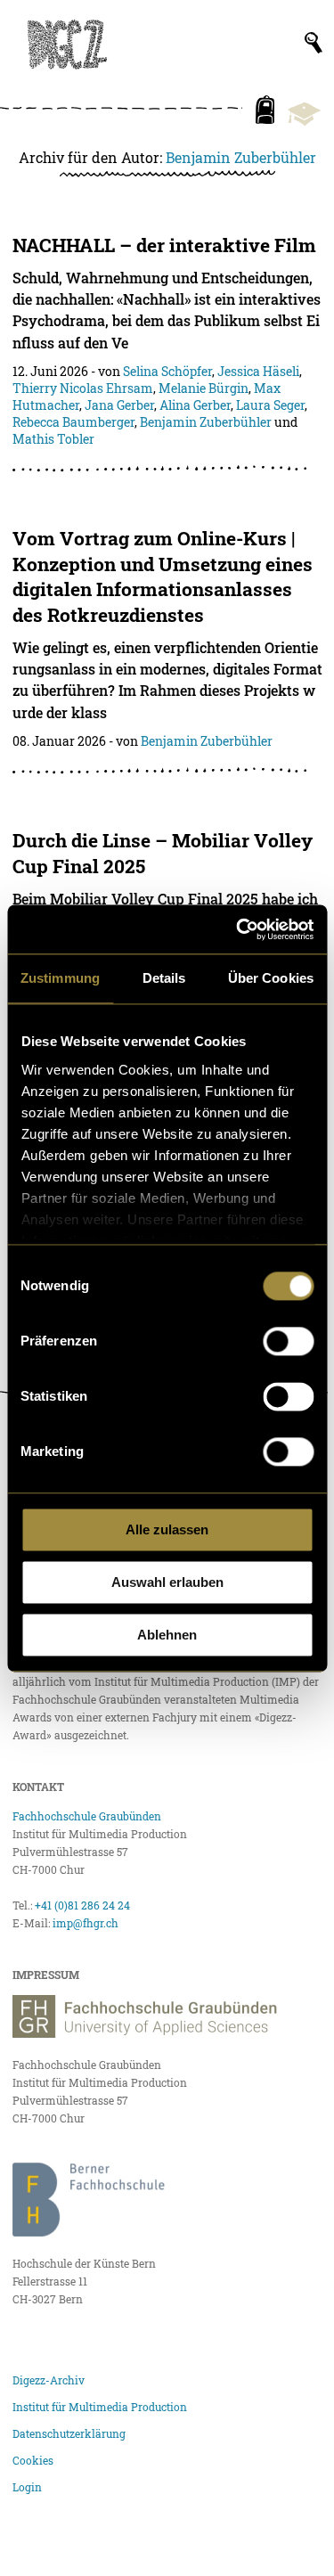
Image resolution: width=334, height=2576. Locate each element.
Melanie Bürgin (204, 388)
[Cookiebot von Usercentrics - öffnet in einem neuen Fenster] (238, 929)
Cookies (33, 2460)
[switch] (288, 1341)
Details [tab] (164, 978)
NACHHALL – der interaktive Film (164, 245)
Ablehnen (167, 1635)
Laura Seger (270, 405)
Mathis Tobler (53, 439)
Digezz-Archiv (49, 2380)
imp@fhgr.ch (86, 1923)
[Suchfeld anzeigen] (314, 43)
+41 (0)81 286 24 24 (82, 1905)
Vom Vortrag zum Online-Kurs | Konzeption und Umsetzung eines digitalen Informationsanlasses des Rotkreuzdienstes (163, 577)
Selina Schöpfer (167, 371)
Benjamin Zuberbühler (241, 157)
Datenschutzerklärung (69, 2433)
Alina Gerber (195, 405)
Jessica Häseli (258, 371)
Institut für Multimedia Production (100, 2407)
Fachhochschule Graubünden (87, 1816)
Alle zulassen (167, 1529)
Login (27, 2487)
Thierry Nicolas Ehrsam (83, 388)
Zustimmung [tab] (60, 978)
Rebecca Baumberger (73, 422)
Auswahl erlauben (167, 1582)
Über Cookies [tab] (271, 978)
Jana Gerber (119, 405)
